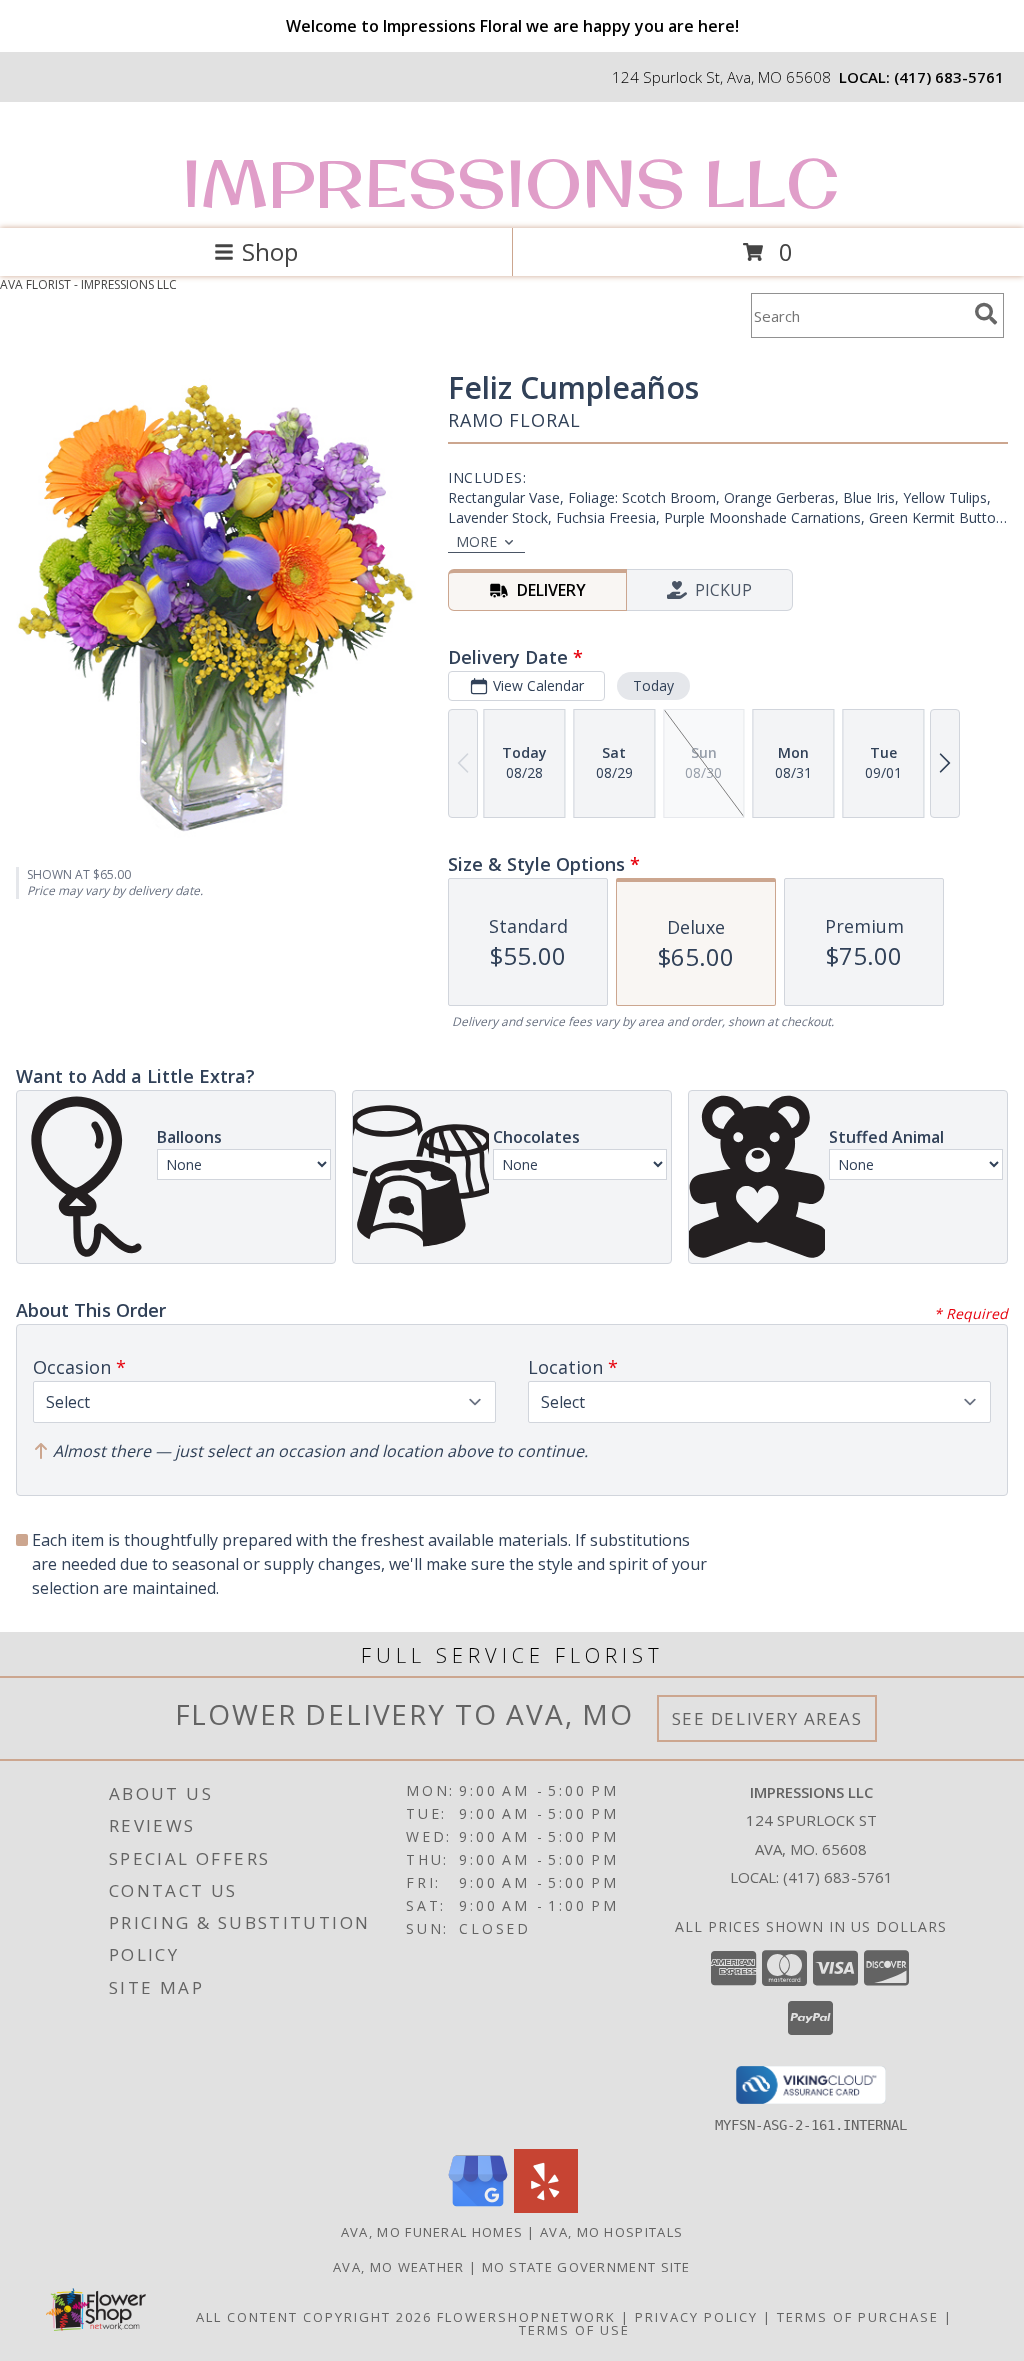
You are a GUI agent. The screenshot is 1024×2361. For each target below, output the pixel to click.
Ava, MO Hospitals (611, 2232)
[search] (986, 314)
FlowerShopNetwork (526, 2317)
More (476, 541)
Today (653, 685)
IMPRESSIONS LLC (510, 183)
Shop (270, 251)
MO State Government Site (586, 2267)
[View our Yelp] (546, 2207)
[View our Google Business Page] (478, 2207)
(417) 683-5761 (949, 77)
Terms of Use (574, 2330)
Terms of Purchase (858, 2317)
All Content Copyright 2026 (314, 2317)
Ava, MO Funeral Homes (432, 2232)
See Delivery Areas (767, 1718)
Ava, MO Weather (399, 2267)
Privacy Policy (696, 2317)
